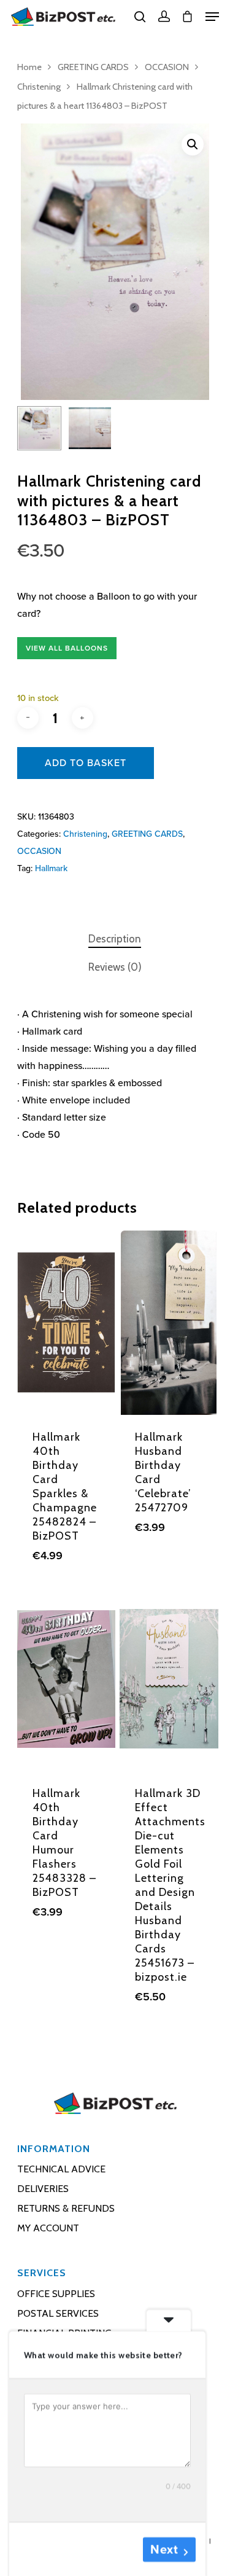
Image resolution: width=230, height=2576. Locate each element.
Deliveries (43, 2189)
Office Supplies (56, 2294)
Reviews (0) (115, 967)
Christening (39, 87)
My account (48, 2228)
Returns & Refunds (66, 2208)
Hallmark (51, 868)
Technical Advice (61, 2169)
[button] (193, 144)
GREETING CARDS (93, 67)
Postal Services (58, 2313)
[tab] (115, 939)
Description (115, 939)
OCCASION (167, 67)
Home (29, 67)
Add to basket (86, 763)
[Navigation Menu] (212, 17)
